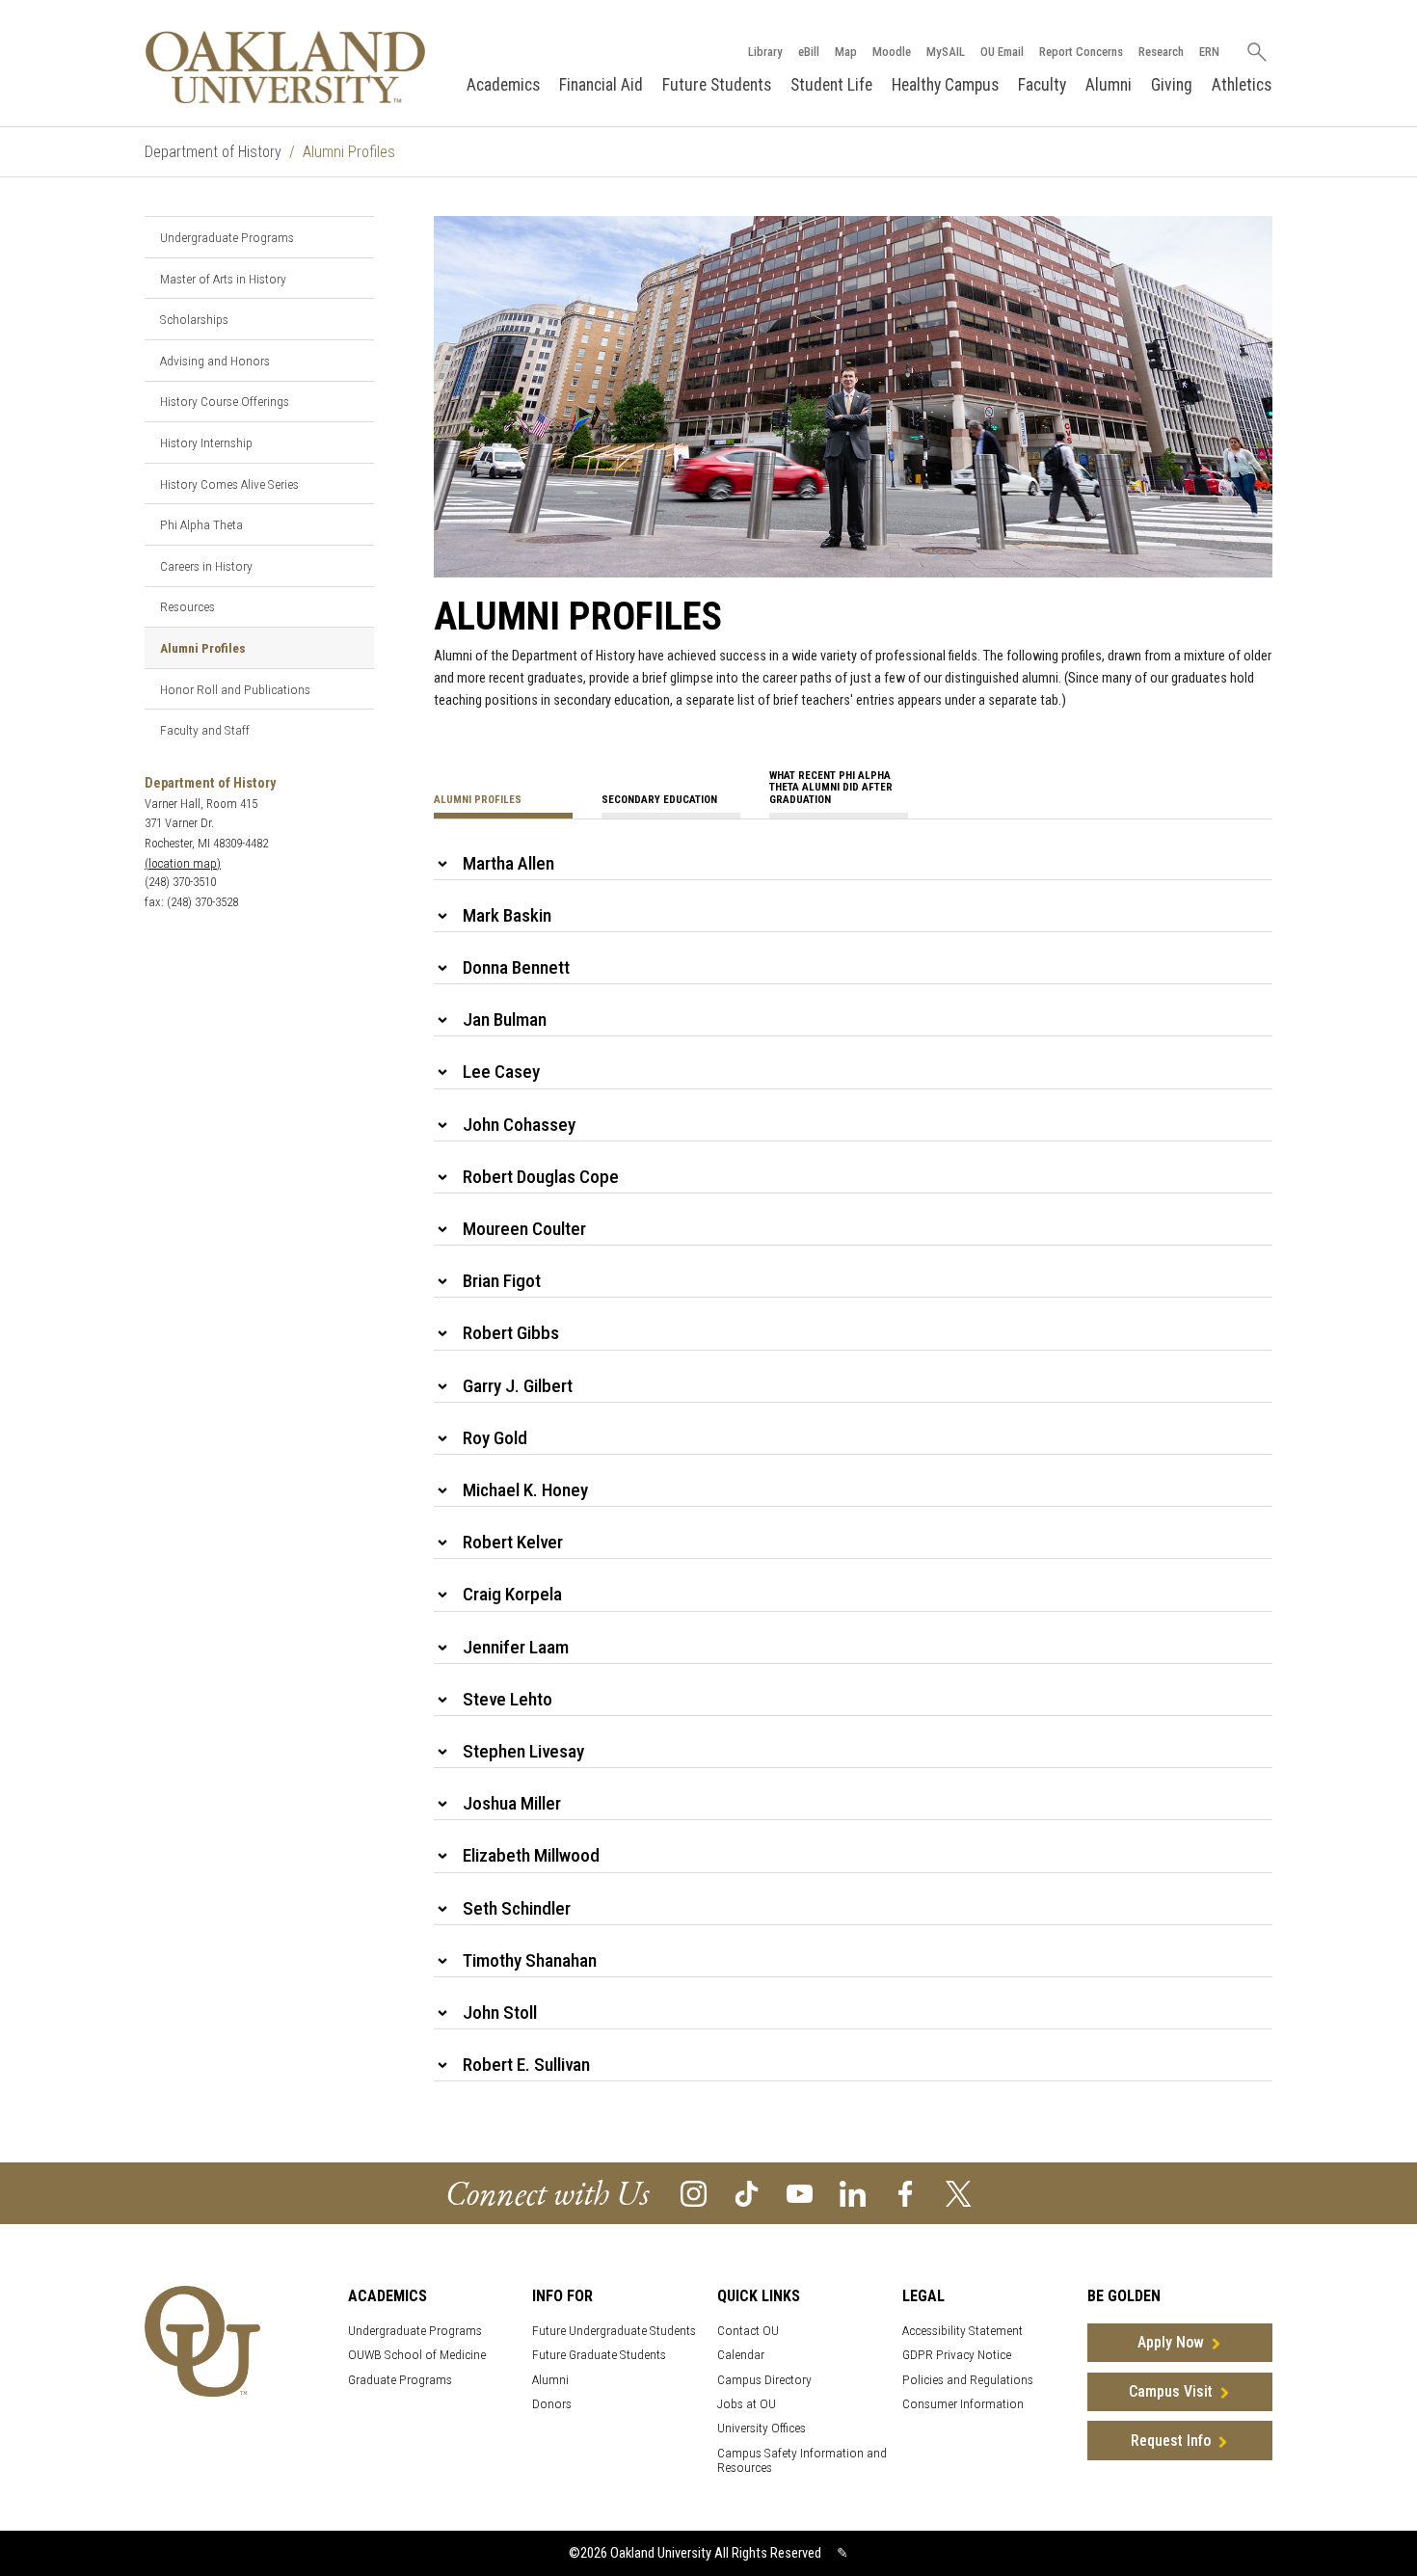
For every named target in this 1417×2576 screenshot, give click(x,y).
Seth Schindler (517, 1908)
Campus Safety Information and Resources (802, 2460)
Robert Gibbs (511, 1333)
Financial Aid (601, 85)
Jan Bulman (505, 1020)
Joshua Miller (512, 1803)
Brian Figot (502, 1281)
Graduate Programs (400, 2380)
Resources (187, 606)
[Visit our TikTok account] (747, 2193)
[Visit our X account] (959, 2193)
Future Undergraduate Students (614, 2331)
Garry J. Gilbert (518, 1386)
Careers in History (206, 566)
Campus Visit (1171, 2391)
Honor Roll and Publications (235, 689)
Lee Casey (501, 1072)
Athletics (1242, 85)
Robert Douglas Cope (541, 1177)
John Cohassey (519, 1125)
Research (1161, 52)
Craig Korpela (512, 1594)
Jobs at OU (747, 2404)
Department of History (213, 152)
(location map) (183, 863)
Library (765, 52)
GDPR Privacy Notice (957, 2355)
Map (846, 52)
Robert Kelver (513, 1542)
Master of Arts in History (223, 279)
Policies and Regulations (968, 2380)
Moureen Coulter (524, 1229)
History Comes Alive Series (229, 484)
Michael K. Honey (525, 1490)
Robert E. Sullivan (526, 2065)
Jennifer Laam (516, 1647)
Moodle (892, 52)
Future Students (717, 85)
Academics (503, 85)
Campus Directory (764, 2380)
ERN (1209, 52)
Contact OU (748, 2331)
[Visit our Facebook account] (906, 2193)
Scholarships (194, 319)
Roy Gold (495, 1438)
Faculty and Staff (205, 730)
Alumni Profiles (203, 648)
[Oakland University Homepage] (285, 67)
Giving (1172, 85)
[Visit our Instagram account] (694, 2193)
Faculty (1042, 85)
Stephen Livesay (523, 1751)
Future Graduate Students (599, 2355)
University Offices (762, 2428)
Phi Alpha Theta (201, 524)
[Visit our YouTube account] (800, 2193)
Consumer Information (963, 2404)
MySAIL (946, 52)
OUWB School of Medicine (417, 2355)
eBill (809, 52)
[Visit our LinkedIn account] (853, 2193)
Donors (552, 2404)
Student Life (831, 85)
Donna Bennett (516, 967)
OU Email (1002, 52)
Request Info (1171, 2441)
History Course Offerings (225, 401)
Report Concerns (1081, 52)
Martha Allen (508, 863)
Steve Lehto (508, 1699)
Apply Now (1171, 2342)
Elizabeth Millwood (531, 1855)
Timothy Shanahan (530, 1960)
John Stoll (500, 2012)
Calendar (741, 2355)
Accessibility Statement (962, 2331)
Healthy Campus (945, 85)
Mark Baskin (507, 915)
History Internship (206, 443)
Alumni (1109, 85)
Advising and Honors (215, 361)
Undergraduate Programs (227, 237)
